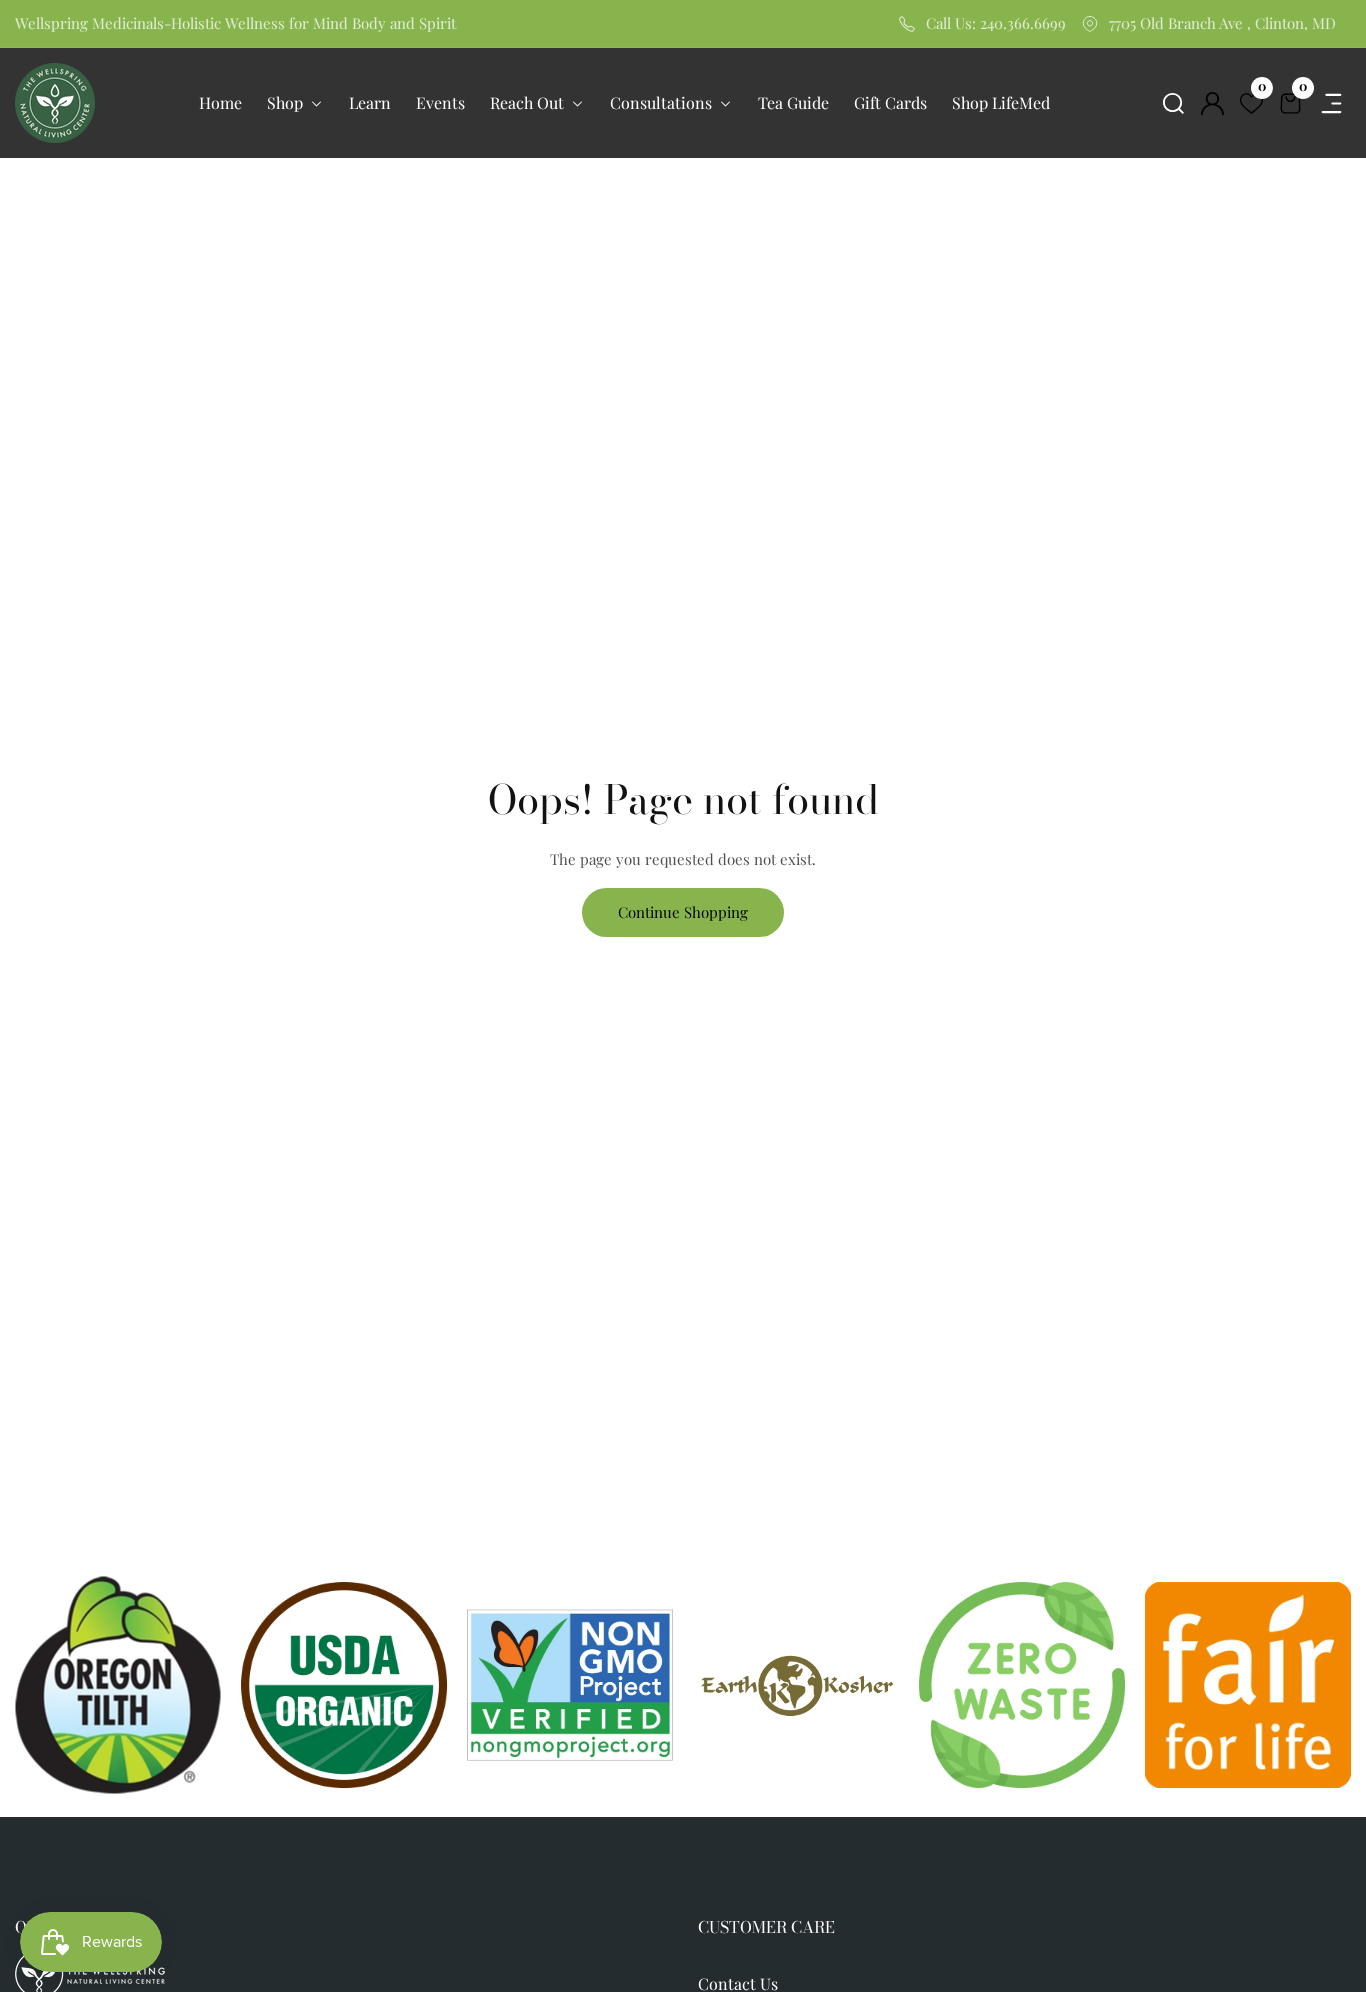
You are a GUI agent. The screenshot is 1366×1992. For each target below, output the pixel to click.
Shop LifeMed (1001, 102)
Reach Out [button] (529, 102)
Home (220, 102)
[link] (796, 1684)
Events (440, 102)
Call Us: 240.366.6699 (996, 23)
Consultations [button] (663, 102)
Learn (370, 102)
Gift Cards (890, 102)
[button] (1173, 103)
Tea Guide (793, 102)
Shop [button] (287, 102)
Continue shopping (683, 912)
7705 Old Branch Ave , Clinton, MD (1222, 23)
